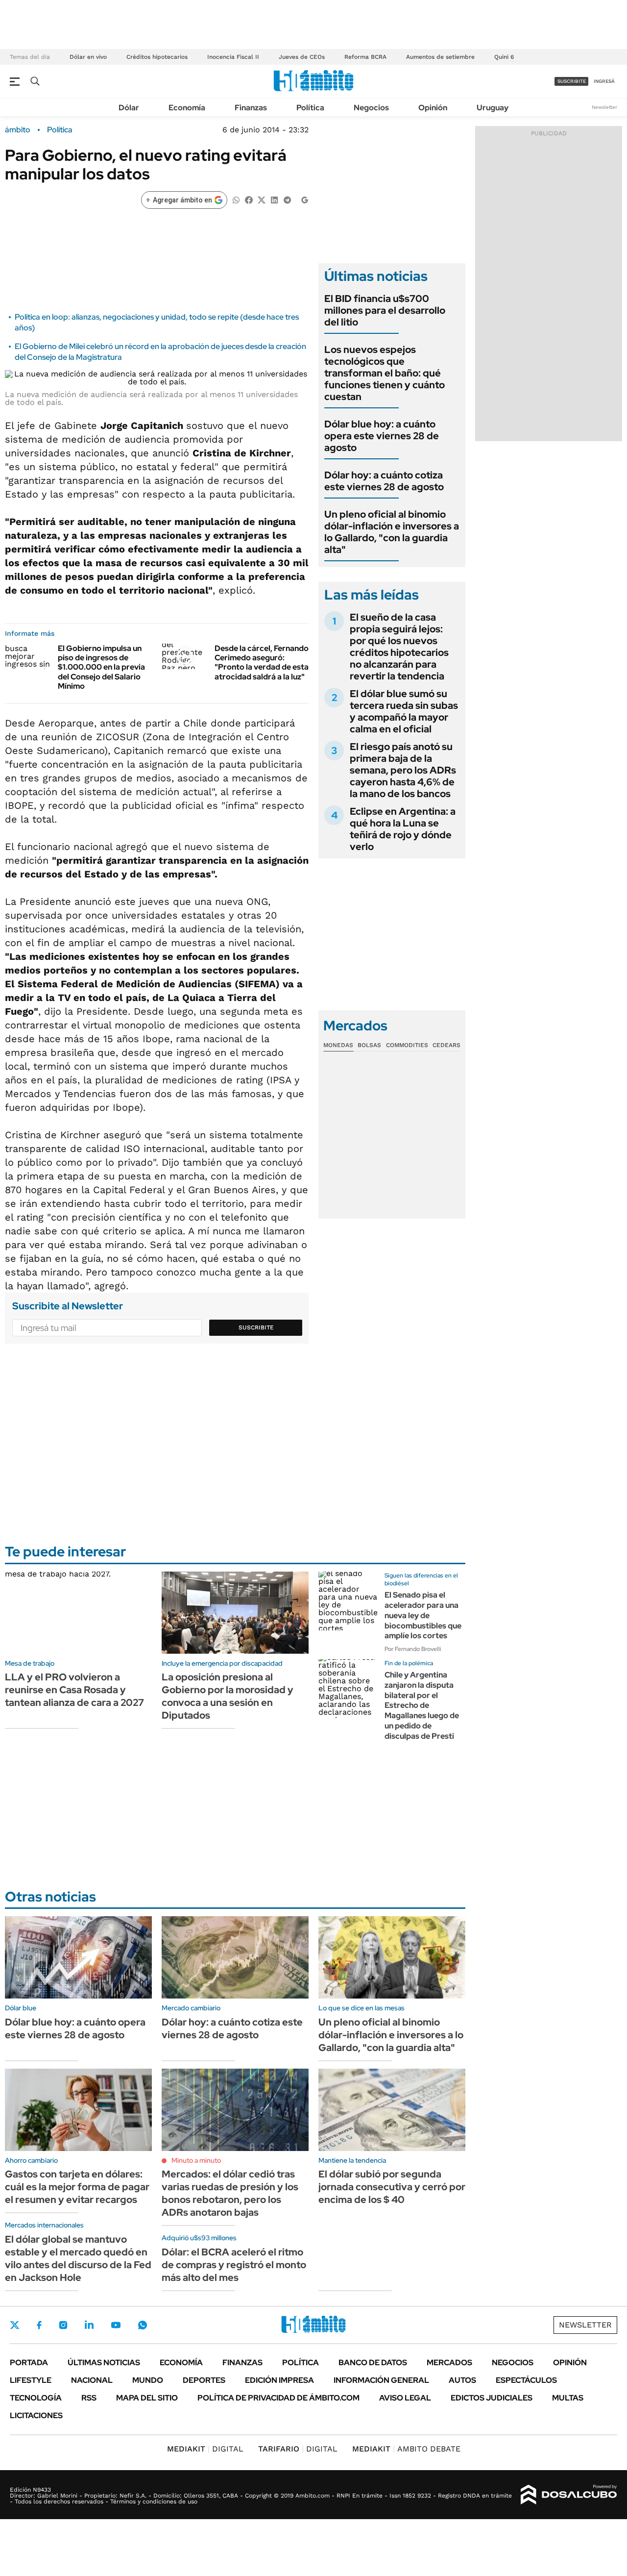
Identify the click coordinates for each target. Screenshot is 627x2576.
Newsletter (604, 107)
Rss (89, 2398)
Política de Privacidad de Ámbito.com (278, 2398)
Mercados (449, 2363)
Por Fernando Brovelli (413, 1649)
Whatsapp (143, 2325)
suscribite (572, 81)
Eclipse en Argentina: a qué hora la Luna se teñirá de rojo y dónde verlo (403, 829)
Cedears (446, 1045)
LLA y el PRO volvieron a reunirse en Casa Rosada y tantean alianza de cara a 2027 (74, 1690)
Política (310, 108)
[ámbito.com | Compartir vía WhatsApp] (236, 199)
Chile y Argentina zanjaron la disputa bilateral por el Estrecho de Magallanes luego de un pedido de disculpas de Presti (422, 1705)
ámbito (18, 130)
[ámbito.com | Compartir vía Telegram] (287, 199)
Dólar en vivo (88, 57)
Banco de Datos (373, 2363)
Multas (568, 2398)
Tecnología (36, 2398)
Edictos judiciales (492, 2398)
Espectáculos (526, 2380)
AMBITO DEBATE (406, 2449)
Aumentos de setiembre (440, 57)
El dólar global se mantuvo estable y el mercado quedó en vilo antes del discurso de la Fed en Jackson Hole (78, 2258)
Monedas (338, 1045)
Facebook (39, 2325)
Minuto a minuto (196, 2160)
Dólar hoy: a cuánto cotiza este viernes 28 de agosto (384, 481)
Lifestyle (31, 2380)
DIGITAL (205, 2449)
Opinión (433, 108)
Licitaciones (36, 2415)
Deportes (204, 2380)
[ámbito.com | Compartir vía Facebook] (249, 199)
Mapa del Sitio (147, 2398)
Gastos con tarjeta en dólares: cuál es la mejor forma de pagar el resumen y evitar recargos (77, 2187)
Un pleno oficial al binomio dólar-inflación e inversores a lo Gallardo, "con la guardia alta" (392, 532)
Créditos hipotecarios (157, 57)
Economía (187, 108)
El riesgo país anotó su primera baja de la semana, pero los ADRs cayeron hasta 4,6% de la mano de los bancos (403, 770)
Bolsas (369, 1045)
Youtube (116, 2325)
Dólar (129, 108)
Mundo (148, 2380)
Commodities (407, 1045)
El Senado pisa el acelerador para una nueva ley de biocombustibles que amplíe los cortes (423, 1615)
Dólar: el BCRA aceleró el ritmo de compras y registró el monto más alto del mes (234, 2265)
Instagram (63, 2325)
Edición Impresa (279, 2380)
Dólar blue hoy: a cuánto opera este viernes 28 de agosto (382, 436)
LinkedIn (89, 2325)
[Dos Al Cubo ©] (569, 2495)
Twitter (15, 2325)
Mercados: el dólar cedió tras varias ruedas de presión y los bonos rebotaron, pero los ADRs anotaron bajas (230, 2193)
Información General (381, 2380)
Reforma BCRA (365, 57)
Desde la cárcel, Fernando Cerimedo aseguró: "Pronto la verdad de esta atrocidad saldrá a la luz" (262, 663)
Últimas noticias (104, 2363)
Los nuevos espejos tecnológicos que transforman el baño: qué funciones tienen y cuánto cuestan (385, 373)
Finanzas (251, 108)
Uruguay (493, 108)
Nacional (92, 2380)
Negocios (371, 108)
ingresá (604, 81)
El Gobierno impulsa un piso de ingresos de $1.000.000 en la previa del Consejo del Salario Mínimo (101, 667)
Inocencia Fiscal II (233, 57)
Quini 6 (504, 57)
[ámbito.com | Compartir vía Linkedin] (274, 199)
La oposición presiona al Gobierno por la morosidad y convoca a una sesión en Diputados (228, 1696)
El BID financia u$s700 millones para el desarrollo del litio (385, 310)
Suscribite (256, 1327)
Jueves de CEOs (302, 57)
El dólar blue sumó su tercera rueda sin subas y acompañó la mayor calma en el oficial (404, 711)
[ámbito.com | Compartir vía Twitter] (262, 199)
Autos (462, 2380)
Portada (29, 2363)
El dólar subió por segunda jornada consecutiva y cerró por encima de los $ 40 (392, 2187)
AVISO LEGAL (405, 2398)
